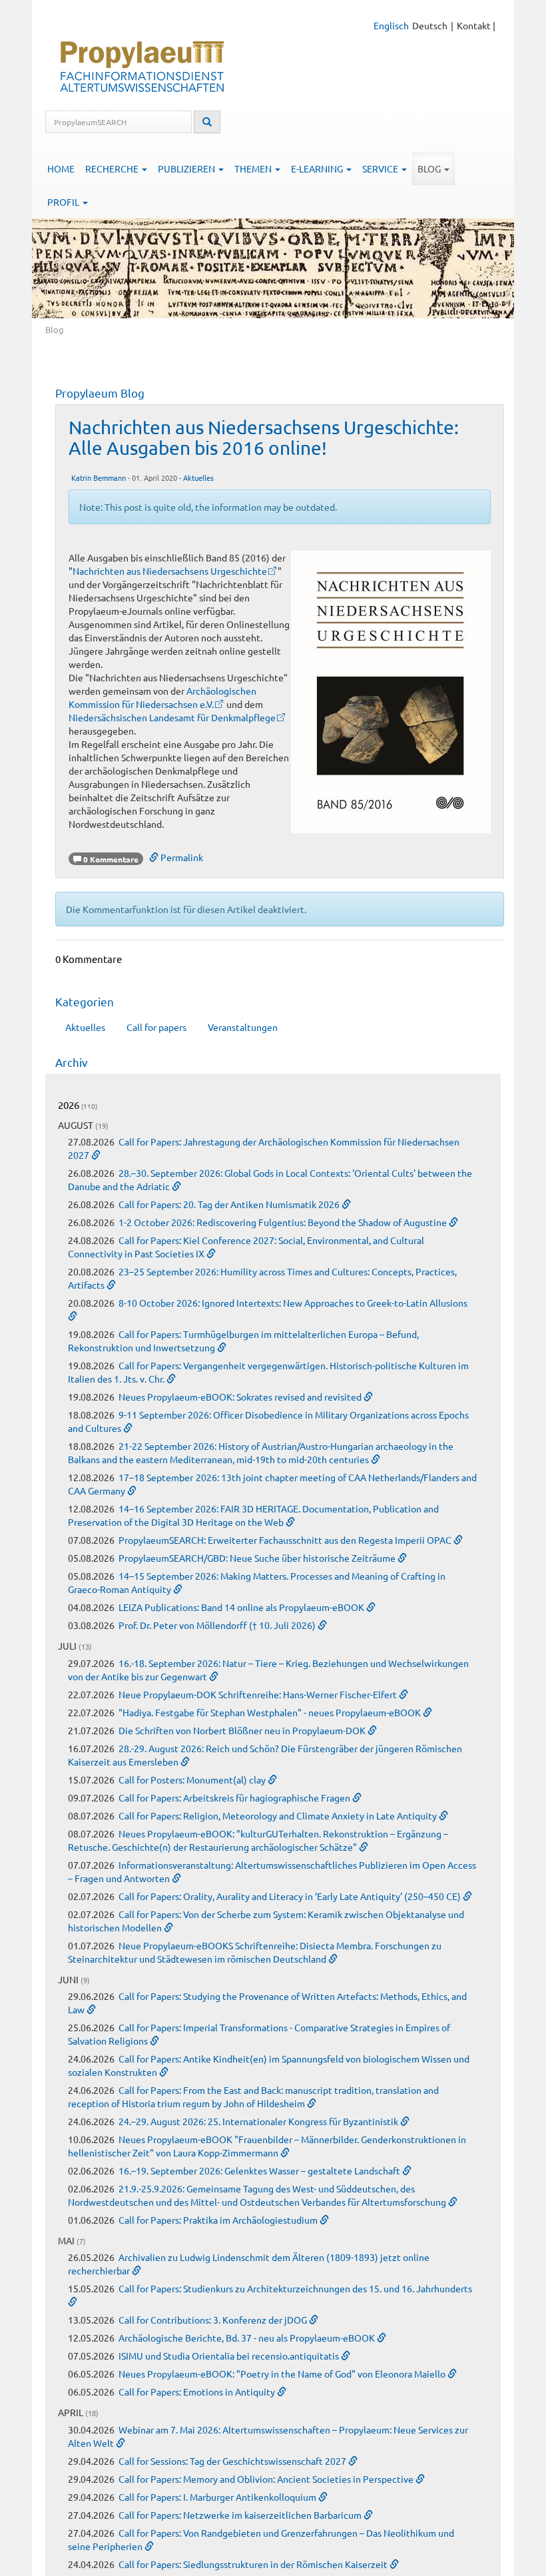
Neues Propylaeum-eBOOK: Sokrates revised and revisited (241, 1397)
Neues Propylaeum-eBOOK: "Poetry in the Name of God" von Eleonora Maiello (283, 2374)
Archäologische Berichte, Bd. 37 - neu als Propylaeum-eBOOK (248, 2338)
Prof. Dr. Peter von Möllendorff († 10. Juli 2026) (218, 1625)
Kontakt (474, 25)
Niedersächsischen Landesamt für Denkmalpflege (172, 717)
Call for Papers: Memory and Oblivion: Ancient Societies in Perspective (267, 2479)
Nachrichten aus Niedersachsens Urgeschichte (170, 571)
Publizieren (187, 168)
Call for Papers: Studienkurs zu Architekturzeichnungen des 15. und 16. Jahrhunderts (295, 2288)
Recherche (113, 168)
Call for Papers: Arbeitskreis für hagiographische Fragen (235, 1797)
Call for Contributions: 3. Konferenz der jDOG (214, 2320)
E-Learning (318, 168)
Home (61, 168)
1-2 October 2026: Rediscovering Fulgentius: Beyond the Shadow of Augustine (284, 1222)
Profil (64, 202)
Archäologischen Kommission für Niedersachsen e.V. (162, 697)
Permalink (181, 857)
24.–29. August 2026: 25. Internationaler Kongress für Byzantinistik (259, 2121)
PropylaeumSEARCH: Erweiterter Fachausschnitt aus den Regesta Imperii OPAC (286, 1540)
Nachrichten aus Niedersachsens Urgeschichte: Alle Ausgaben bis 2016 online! (264, 438)
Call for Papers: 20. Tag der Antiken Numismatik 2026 (230, 1204)
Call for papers (156, 1027)
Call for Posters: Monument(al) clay (193, 1779)
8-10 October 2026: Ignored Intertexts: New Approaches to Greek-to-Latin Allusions (293, 1303)
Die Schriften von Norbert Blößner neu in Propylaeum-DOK (243, 1730)
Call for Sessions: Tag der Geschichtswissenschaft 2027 (233, 2461)
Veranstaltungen (243, 1027)
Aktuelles (198, 478)
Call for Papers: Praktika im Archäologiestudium (219, 2220)
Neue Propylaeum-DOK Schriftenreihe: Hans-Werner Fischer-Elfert (259, 1694)
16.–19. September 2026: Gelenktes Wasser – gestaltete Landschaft (260, 2170)
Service (381, 168)
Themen (254, 168)
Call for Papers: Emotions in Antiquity (198, 2392)
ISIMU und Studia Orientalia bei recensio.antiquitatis (230, 2356)
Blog (430, 168)
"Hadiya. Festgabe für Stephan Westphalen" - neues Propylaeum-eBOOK (271, 1712)
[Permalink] (96, 1155)
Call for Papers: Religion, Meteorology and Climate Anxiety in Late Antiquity (279, 1815)
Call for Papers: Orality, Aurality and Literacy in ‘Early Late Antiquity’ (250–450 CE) (291, 1896)
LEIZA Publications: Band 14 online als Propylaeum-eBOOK (242, 1607)
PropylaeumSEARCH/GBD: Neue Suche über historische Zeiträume (258, 1558)
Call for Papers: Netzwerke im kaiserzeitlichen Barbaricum (241, 2515)
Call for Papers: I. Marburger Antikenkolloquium (218, 2497)
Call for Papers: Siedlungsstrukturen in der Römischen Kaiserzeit (254, 2564)
